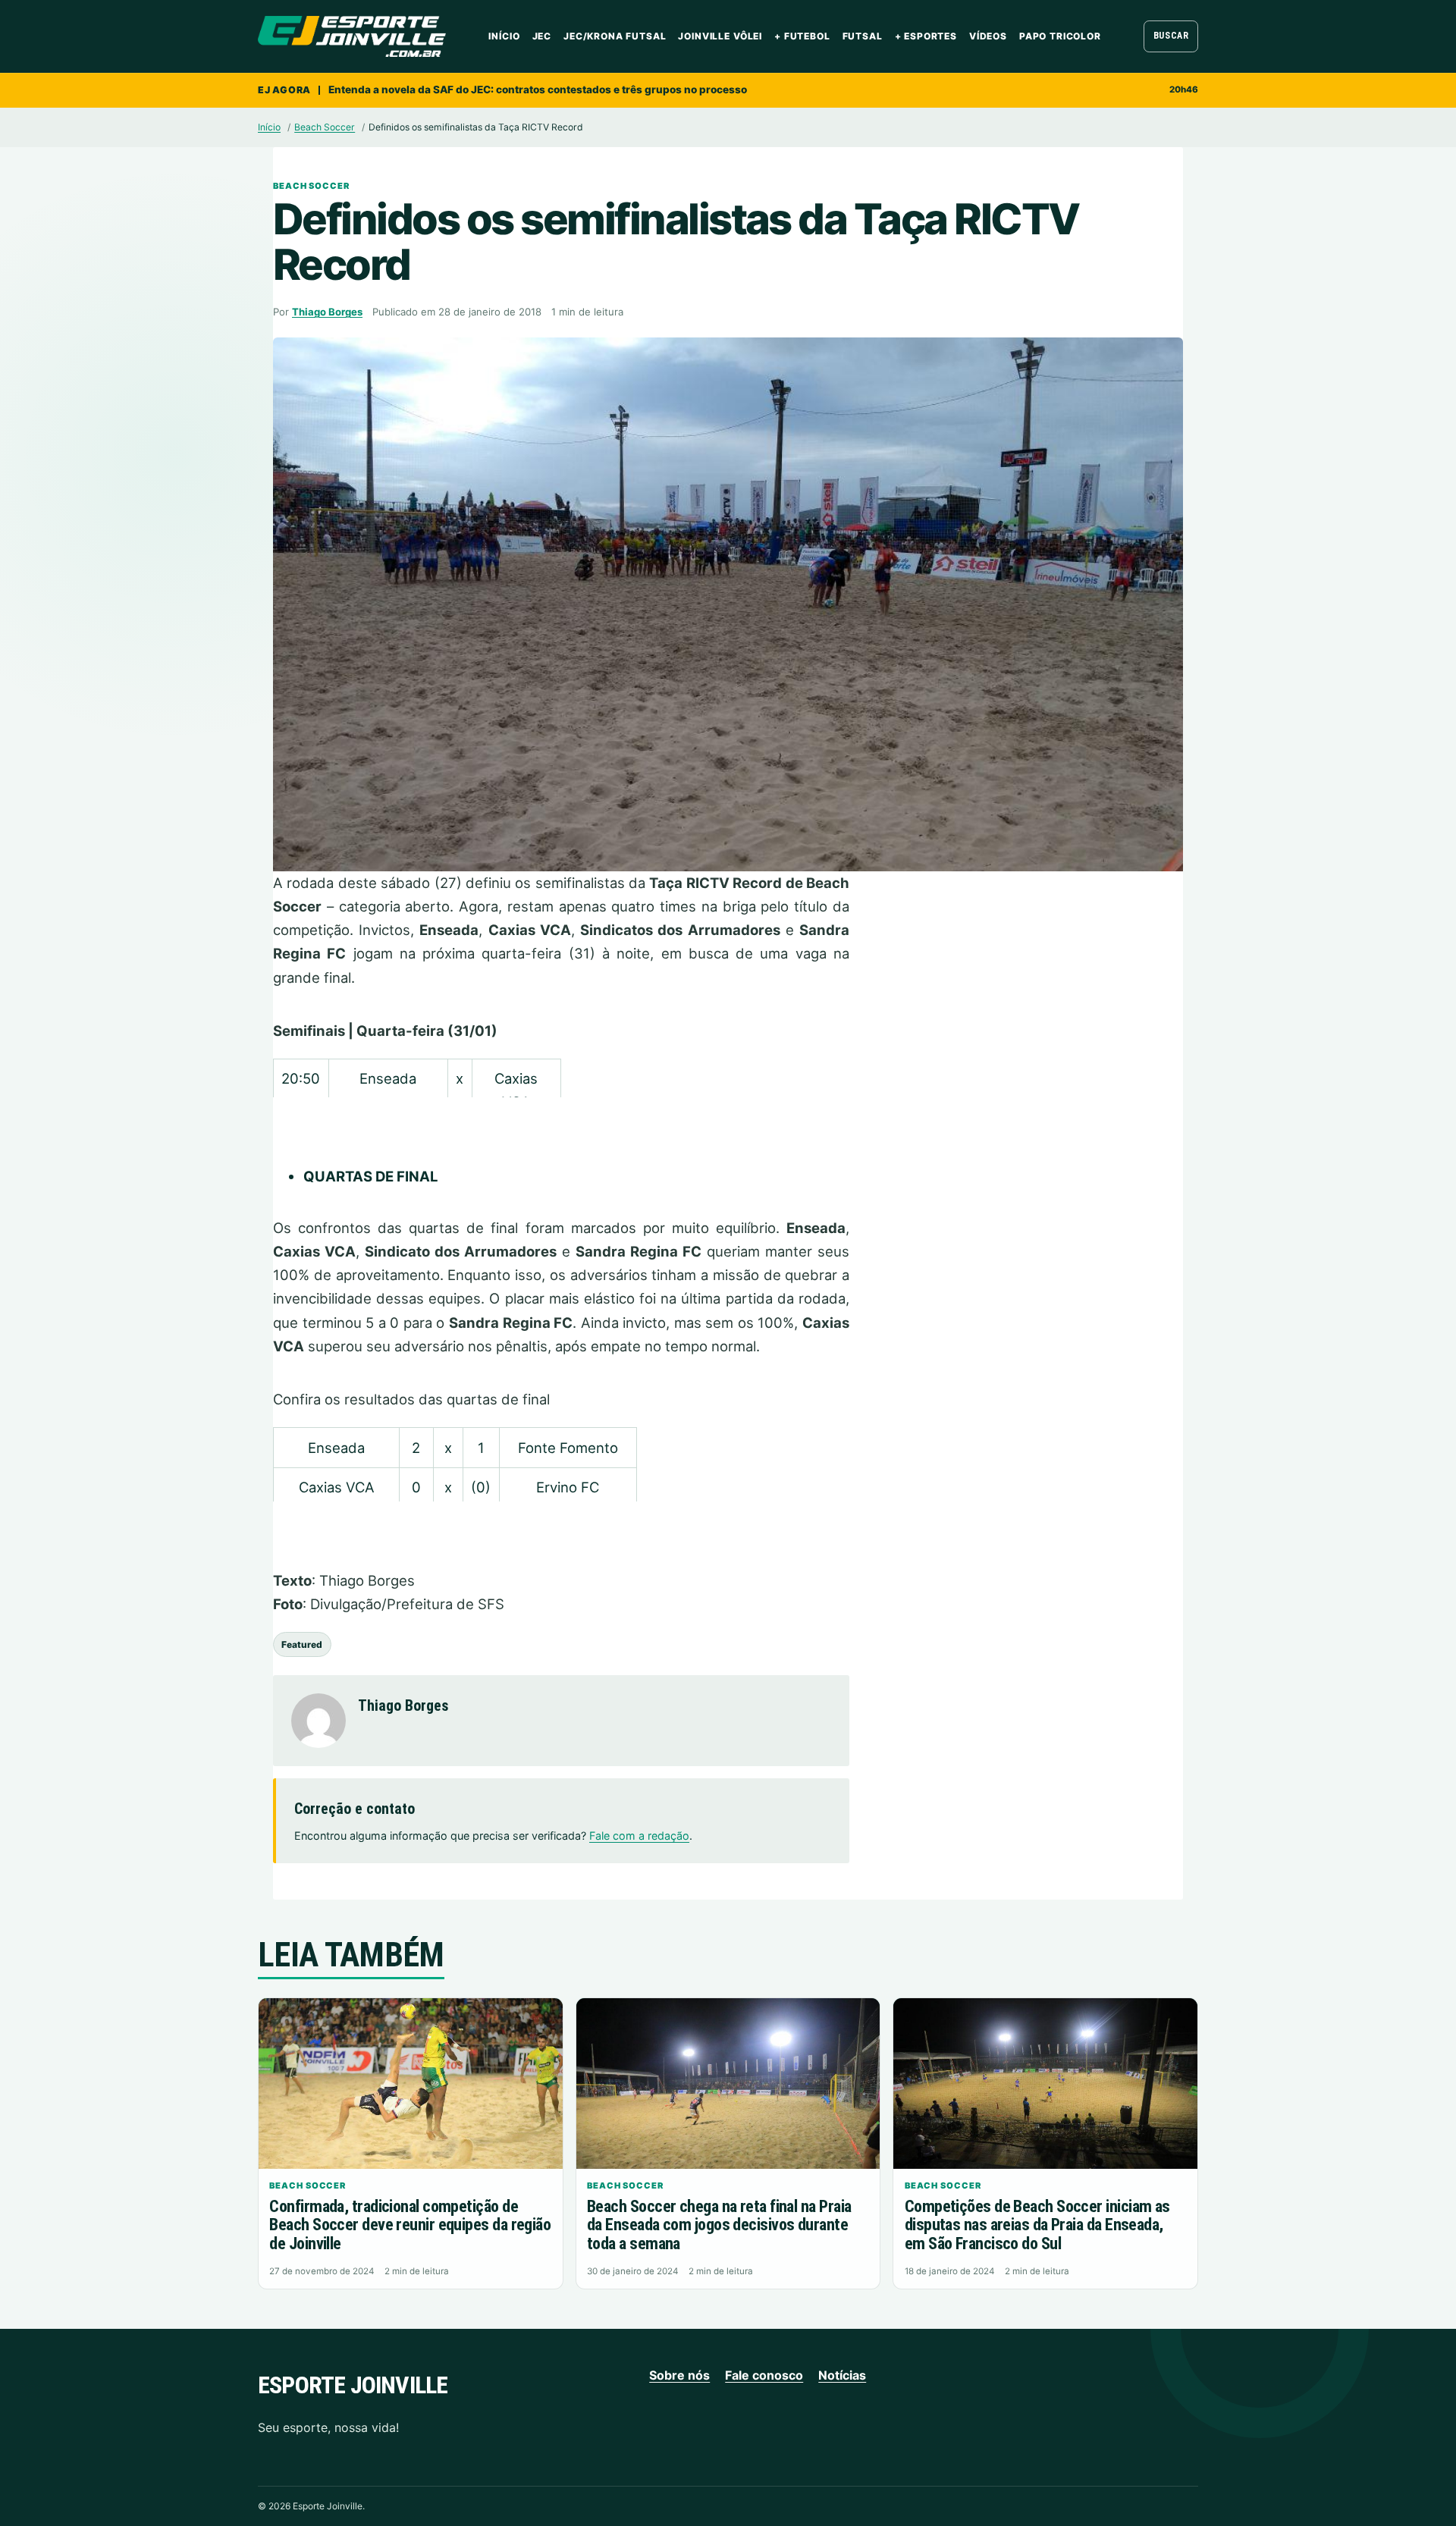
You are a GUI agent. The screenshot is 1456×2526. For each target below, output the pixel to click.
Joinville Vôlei (720, 36)
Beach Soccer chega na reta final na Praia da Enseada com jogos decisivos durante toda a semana (719, 2225)
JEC (542, 36)
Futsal (863, 36)
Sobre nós (679, 2375)
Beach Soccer (325, 127)
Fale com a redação (639, 1836)
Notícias (842, 2375)
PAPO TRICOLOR (1060, 36)
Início (504, 36)
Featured (302, 1644)
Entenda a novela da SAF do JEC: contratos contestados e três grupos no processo (538, 89)
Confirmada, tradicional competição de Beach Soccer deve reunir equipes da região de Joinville (410, 2225)
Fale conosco (764, 2375)
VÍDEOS (988, 36)
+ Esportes (926, 36)
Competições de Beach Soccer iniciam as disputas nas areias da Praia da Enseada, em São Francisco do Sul (1037, 2225)
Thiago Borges (327, 312)
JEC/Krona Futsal (615, 36)
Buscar (1171, 36)
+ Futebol (802, 36)
